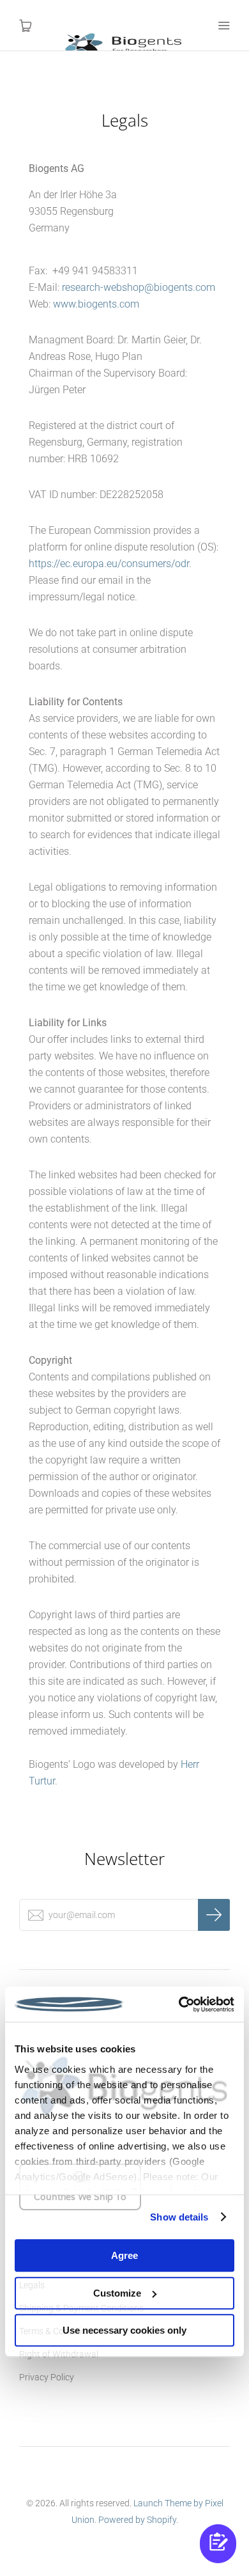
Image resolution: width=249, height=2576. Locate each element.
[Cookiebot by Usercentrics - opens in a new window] (179, 2004)
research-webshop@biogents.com (139, 287)
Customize (117, 2293)
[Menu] (223, 26)
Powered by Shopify (137, 2520)
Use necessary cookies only (124, 2330)
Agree (124, 2255)
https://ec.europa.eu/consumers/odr (109, 564)
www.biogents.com (96, 304)
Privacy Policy (47, 2377)
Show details (179, 2217)
